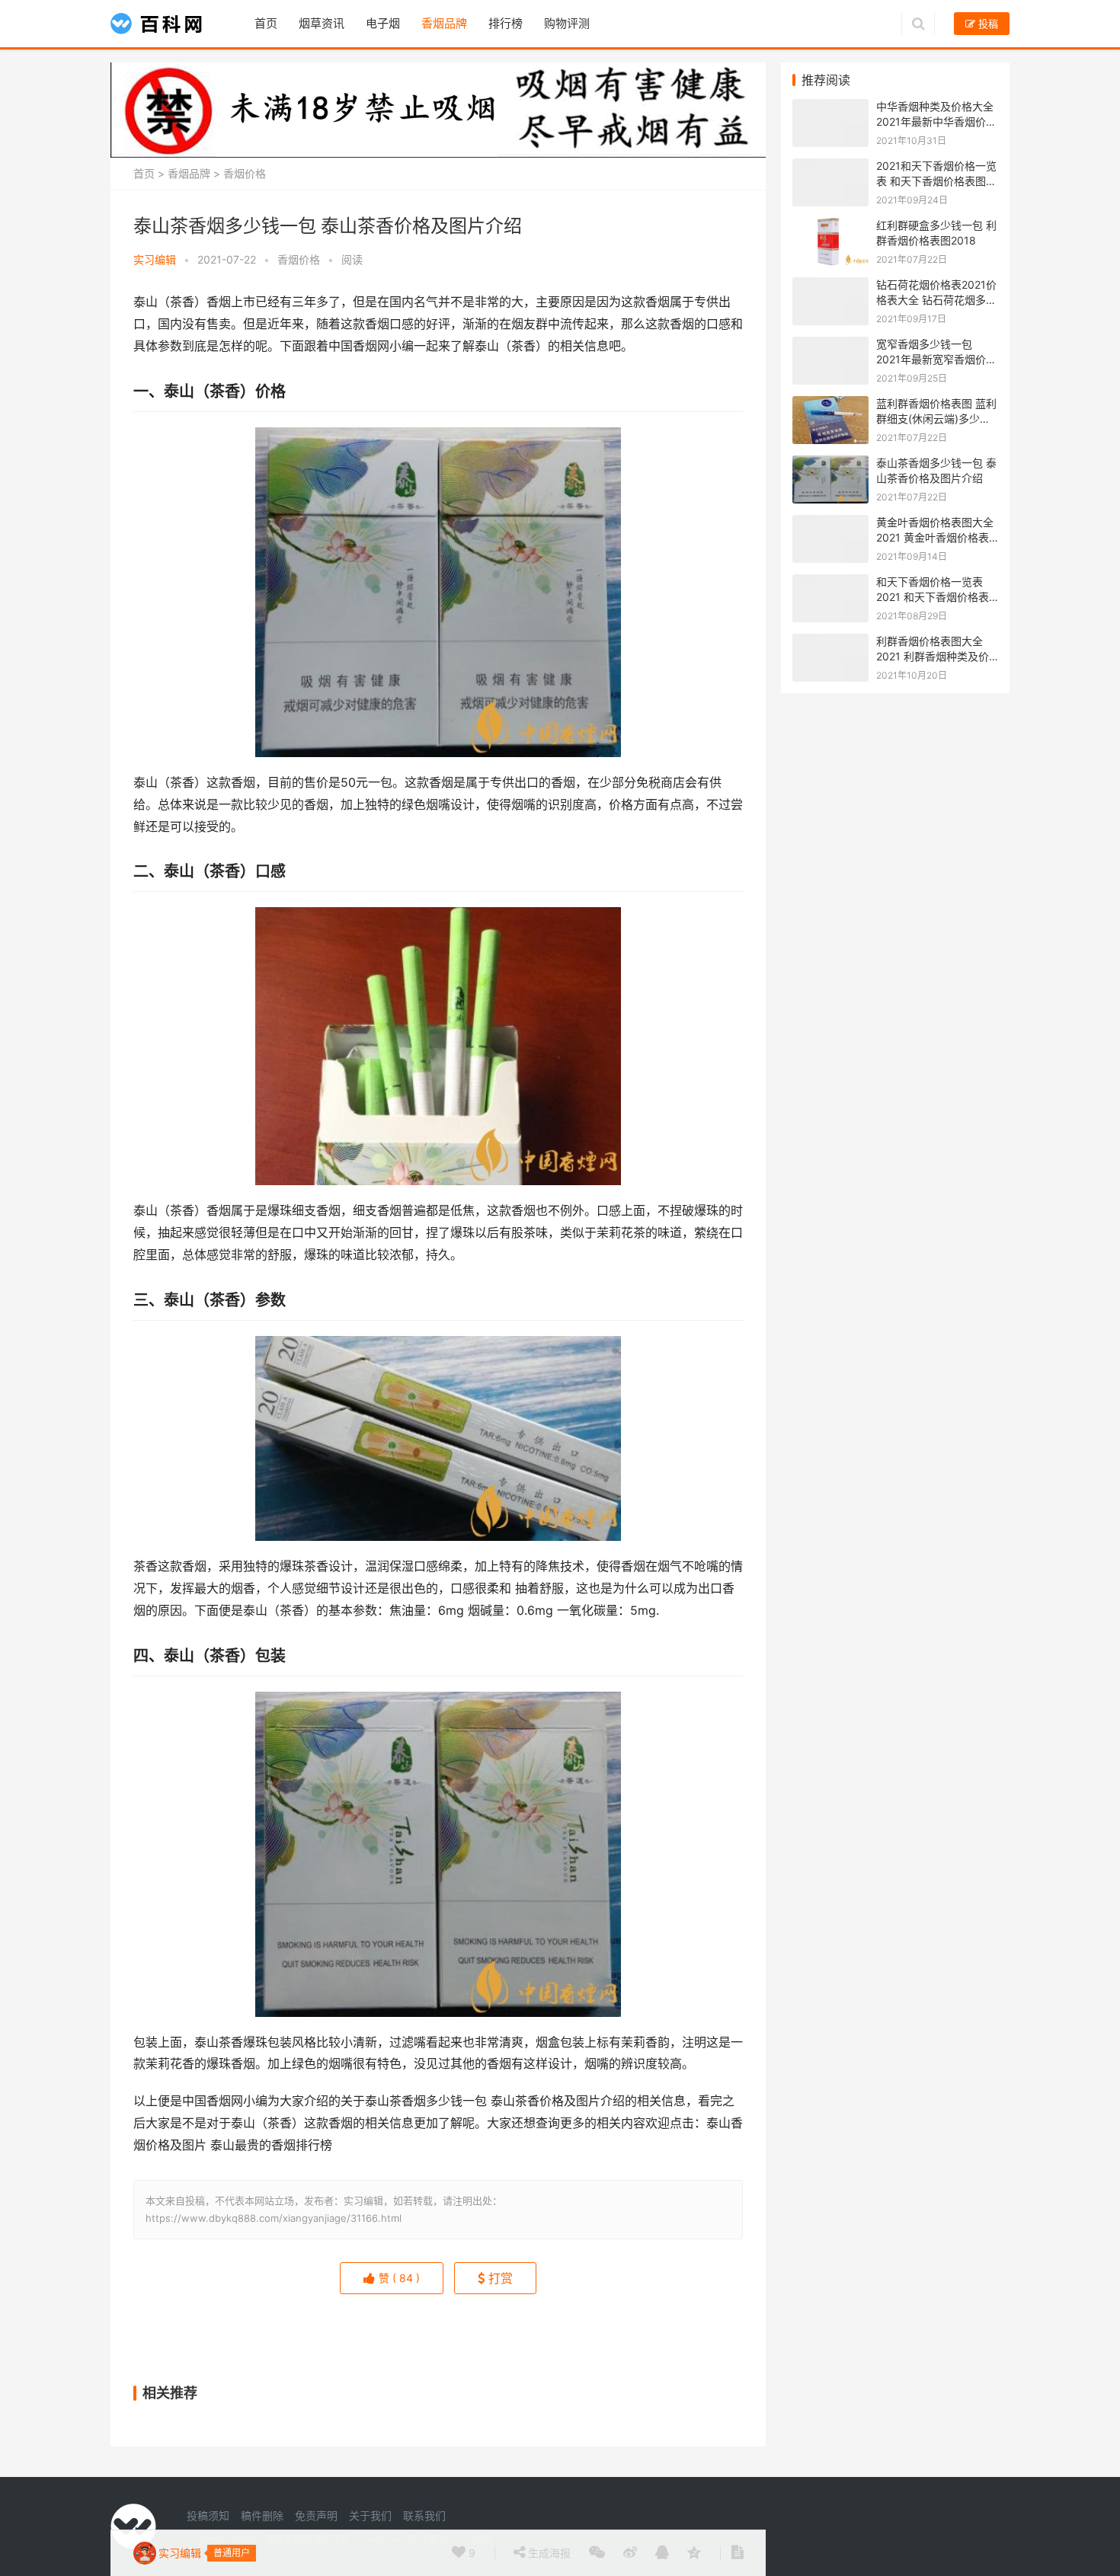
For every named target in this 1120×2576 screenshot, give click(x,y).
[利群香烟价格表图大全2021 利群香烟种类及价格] (830, 642)
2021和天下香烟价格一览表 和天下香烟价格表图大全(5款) (936, 181)
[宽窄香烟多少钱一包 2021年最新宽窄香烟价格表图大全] (830, 345)
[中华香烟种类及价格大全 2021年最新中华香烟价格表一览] (830, 107)
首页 (266, 23)
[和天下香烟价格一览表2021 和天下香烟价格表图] (830, 582)
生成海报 (548, 2553)
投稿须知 (208, 2515)
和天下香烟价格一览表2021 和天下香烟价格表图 (933, 596)
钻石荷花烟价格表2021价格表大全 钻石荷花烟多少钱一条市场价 (936, 299)
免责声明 (316, 2515)
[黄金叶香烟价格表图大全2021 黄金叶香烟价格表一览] (830, 523)
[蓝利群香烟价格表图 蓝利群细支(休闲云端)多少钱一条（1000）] (830, 404)
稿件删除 (262, 2515)
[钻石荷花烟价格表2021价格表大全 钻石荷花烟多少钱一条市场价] (830, 285)
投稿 (987, 24)
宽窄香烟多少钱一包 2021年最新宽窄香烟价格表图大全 (936, 359)
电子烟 (383, 23)
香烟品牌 (444, 23)
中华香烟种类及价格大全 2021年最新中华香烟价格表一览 (936, 121)
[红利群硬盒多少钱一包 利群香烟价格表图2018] (830, 226)
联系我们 (424, 2515)
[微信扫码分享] (597, 2553)
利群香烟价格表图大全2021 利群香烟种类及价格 (933, 656)
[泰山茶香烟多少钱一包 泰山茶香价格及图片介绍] (830, 463)
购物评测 (567, 23)
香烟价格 (245, 173)
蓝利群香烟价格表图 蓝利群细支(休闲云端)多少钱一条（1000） (936, 418)
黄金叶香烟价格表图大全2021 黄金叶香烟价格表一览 (935, 537)
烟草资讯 (322, 23)
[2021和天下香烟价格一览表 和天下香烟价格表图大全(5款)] (830, 166)
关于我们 (370, 2515)
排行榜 (506, 23)
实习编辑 (155, 259)
